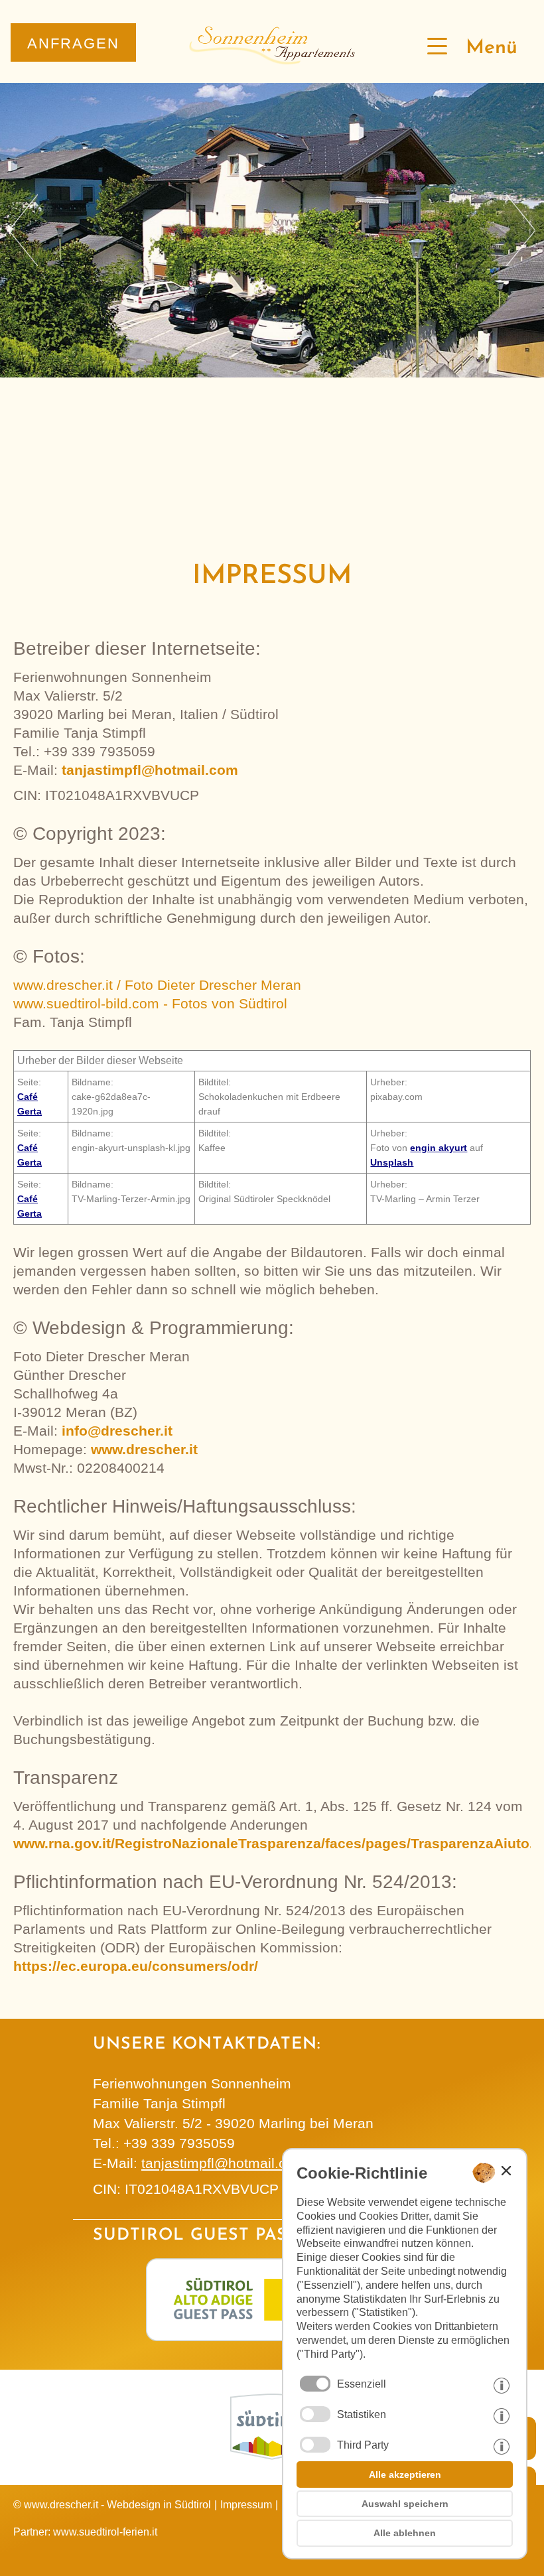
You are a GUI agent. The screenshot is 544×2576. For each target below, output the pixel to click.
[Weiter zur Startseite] (272, 60)
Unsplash (392, 1162)
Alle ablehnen (405, 2533)
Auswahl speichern (405, 2504)
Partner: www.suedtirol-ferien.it (85, 2532)
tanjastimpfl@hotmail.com (150, 770)
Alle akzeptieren (405, 2474)
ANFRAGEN (73, 43)
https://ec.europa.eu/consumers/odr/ (136, 1966)
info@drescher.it (117, 1431)
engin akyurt (439, 1148)
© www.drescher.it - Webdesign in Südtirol (112, 2505)
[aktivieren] (315, 2414)
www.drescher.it (144, 1449)
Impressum (246, 2505)
